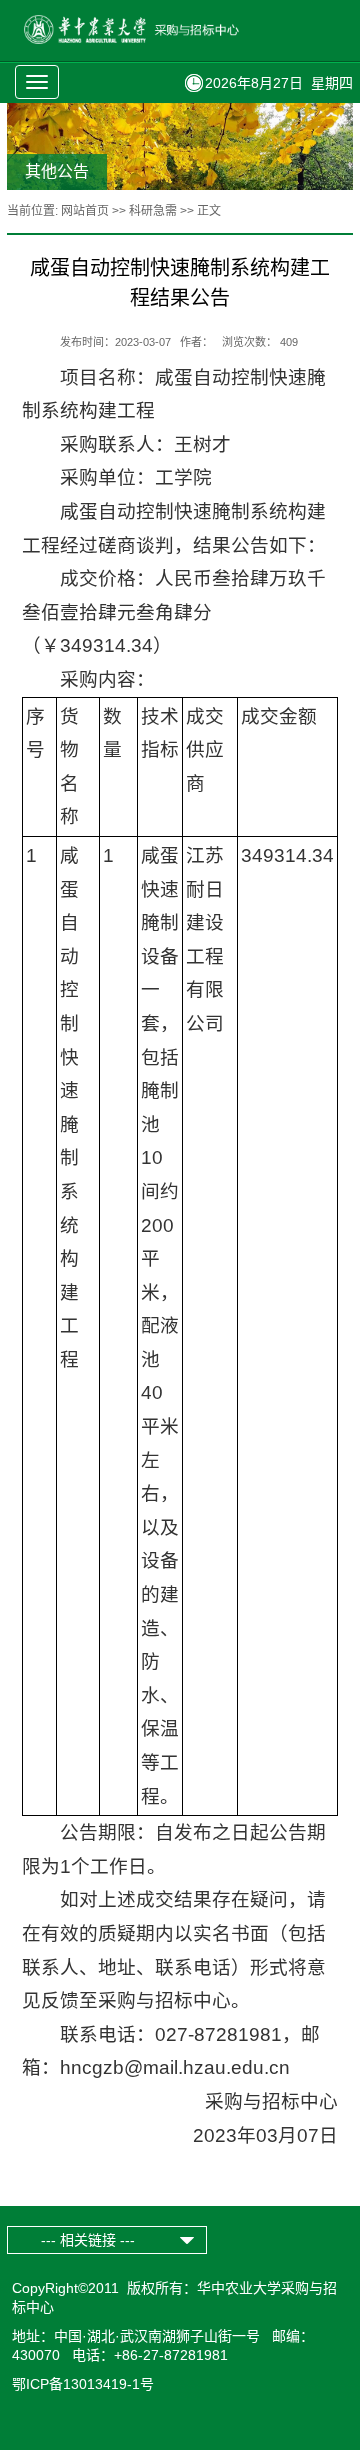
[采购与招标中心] (153, 39)
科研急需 (153, 211)
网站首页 (85, 211)
